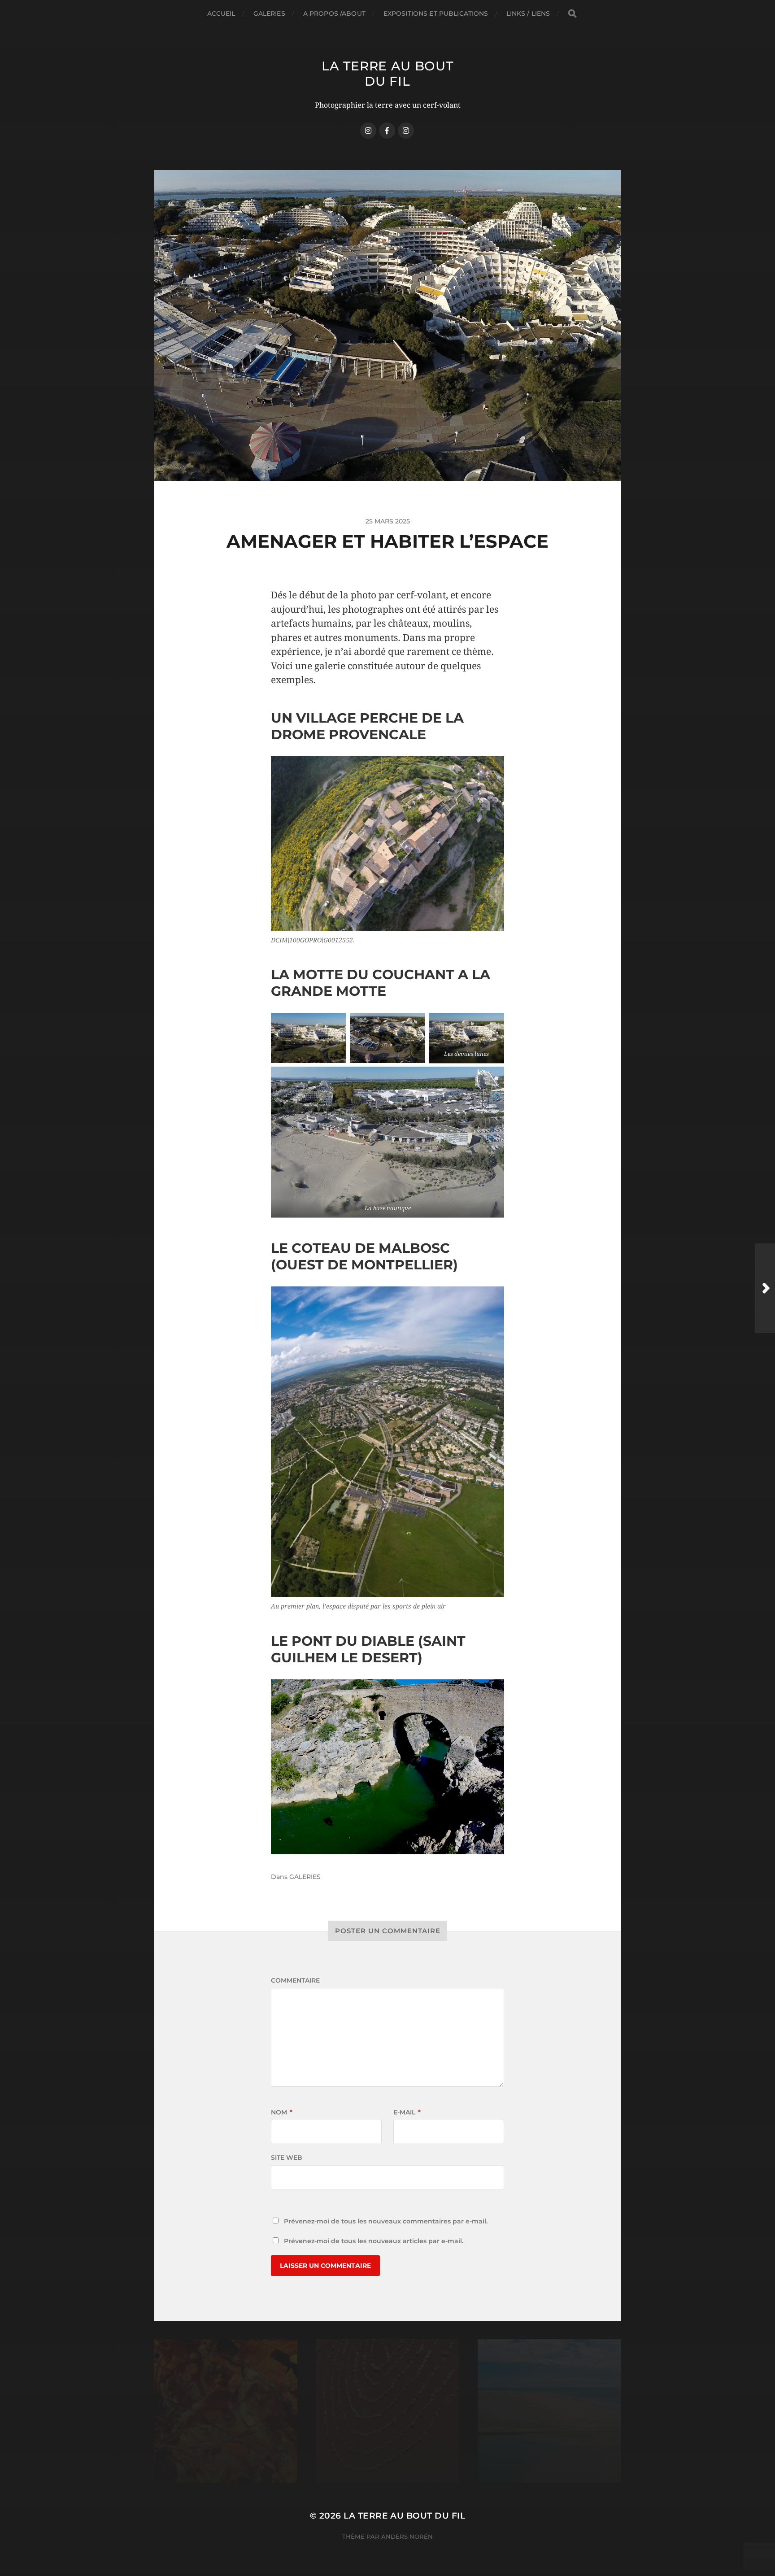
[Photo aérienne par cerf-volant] (368, 131)
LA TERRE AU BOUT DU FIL (387, 74)
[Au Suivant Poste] (765, 1288)
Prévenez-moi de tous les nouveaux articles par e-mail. (374, 2163)
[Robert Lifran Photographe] (406, 131)
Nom (282, 2035)
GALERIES (269, 13)
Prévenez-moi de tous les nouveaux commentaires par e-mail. (386, 2144)
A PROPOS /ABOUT (334, 13)
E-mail (407, 2035)
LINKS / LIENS (528, 13)
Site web (287, 2080)
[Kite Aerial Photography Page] (387, 131)
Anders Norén (407, 2459)
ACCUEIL (221, 13)
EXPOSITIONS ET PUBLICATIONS (436, 13)
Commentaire (295, 1903)
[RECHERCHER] (572, 14)
